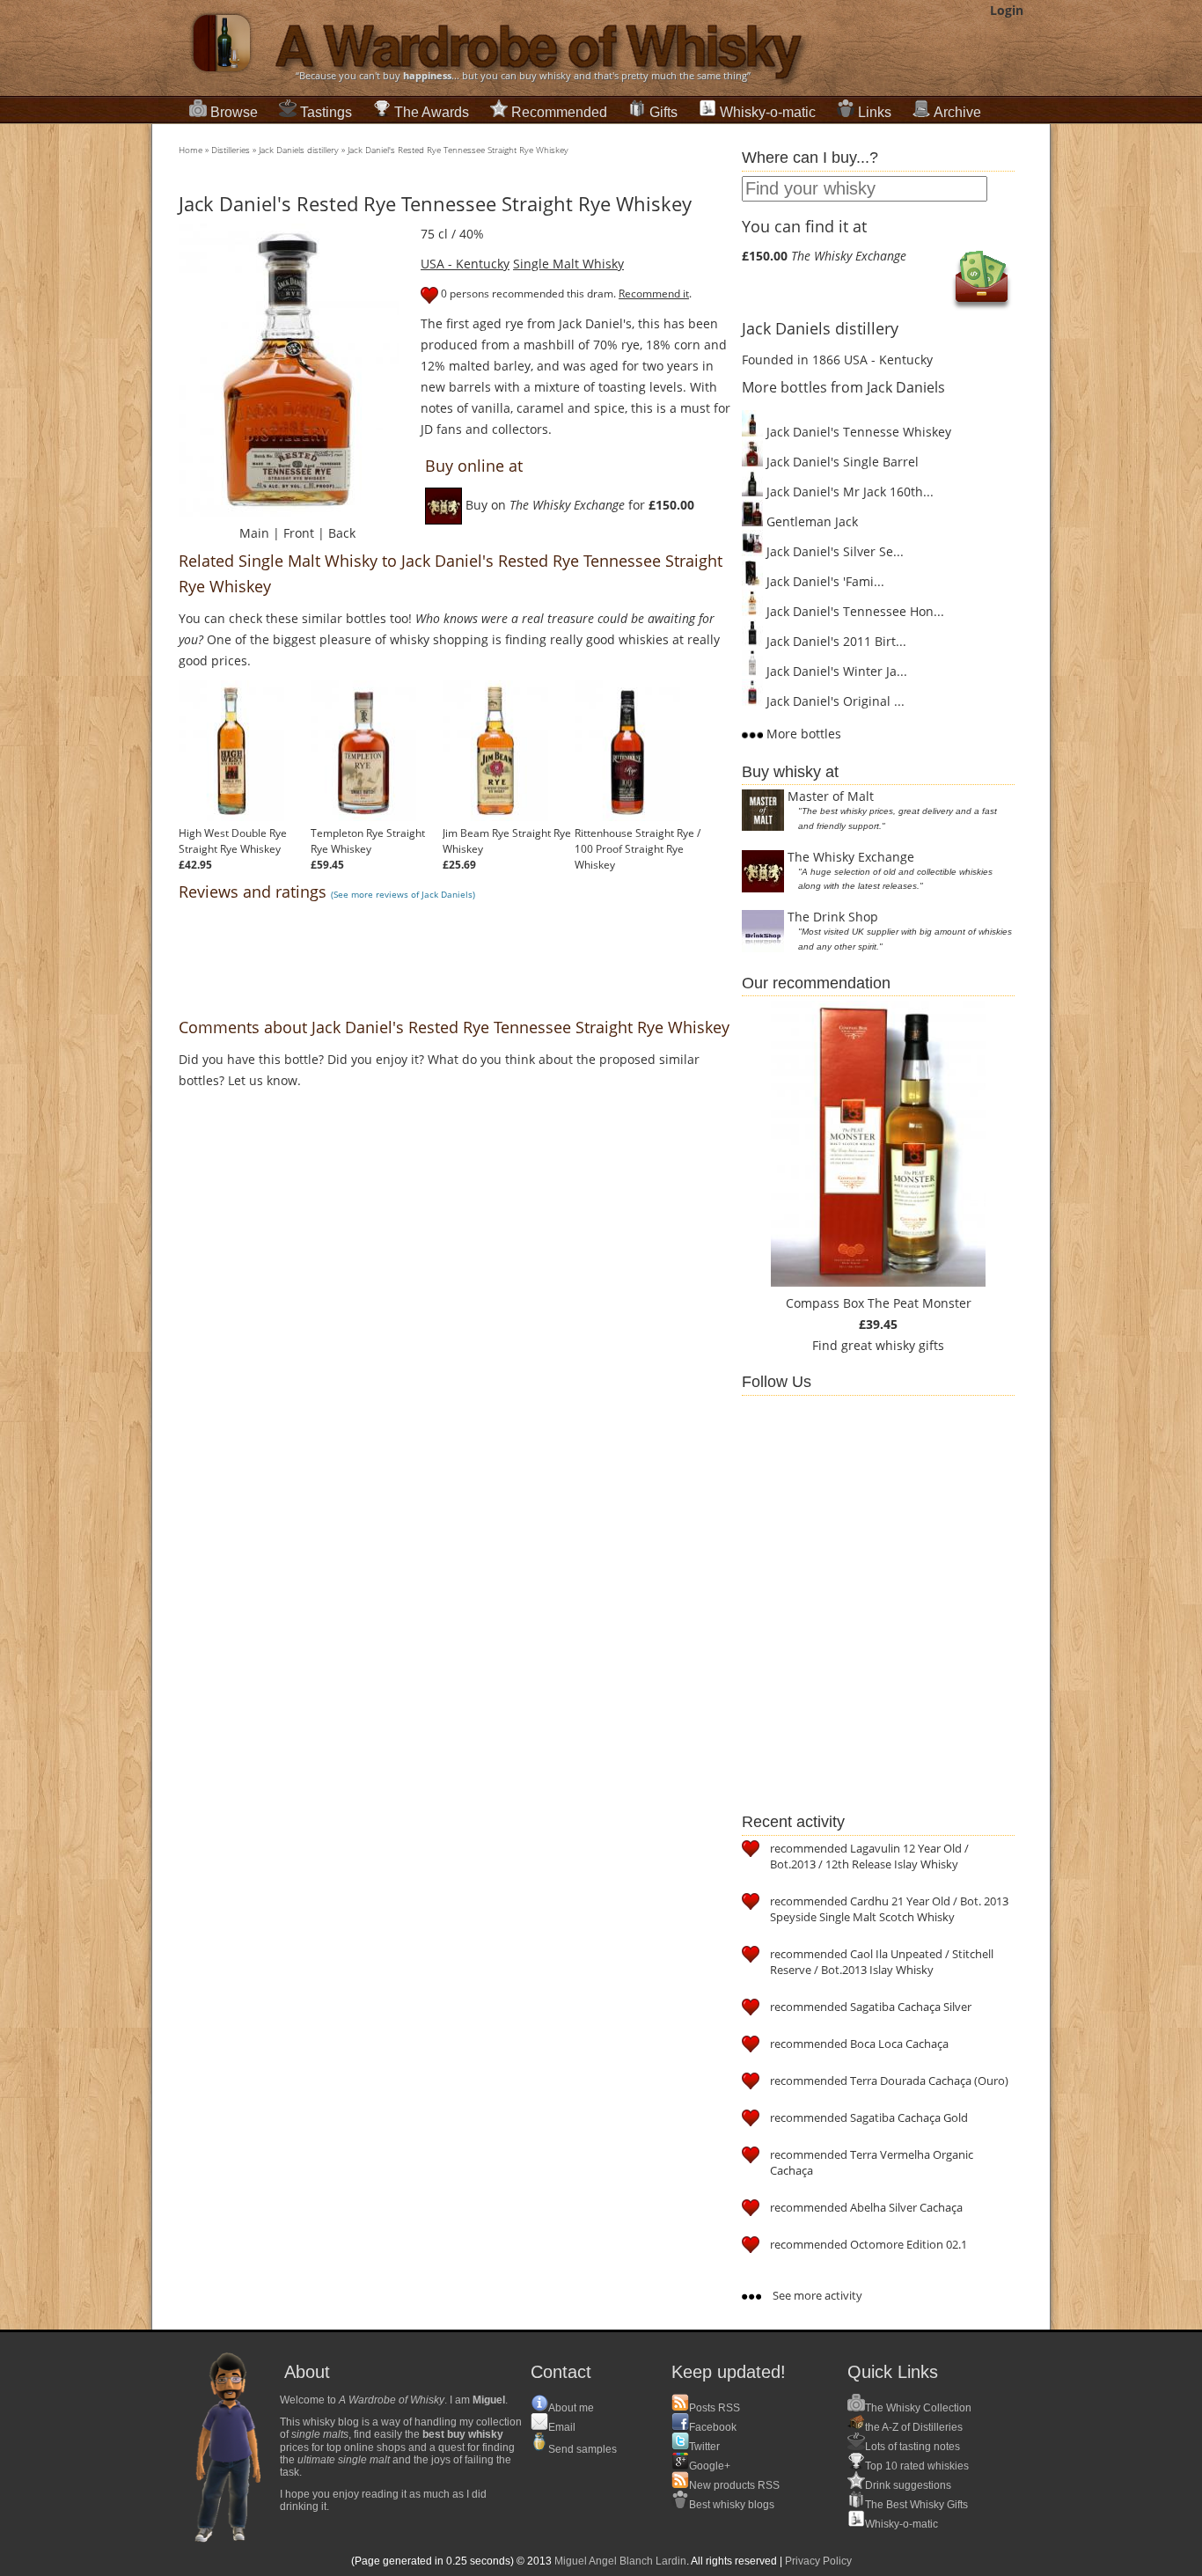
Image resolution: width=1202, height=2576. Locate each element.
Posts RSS (715, 2408)
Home (191, 150)
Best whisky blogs (732, 2505)
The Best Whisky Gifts (916, 2505)
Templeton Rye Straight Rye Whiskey (368, 841)
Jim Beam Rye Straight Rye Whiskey (507, 841)
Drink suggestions (908, 2485)
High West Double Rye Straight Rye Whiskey (233, 841)
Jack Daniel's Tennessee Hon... (854, 611)
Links (875, 112)
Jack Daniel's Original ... (834, 701)
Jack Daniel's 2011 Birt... (835, 641)
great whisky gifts (893, 1345)
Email (562, 2427)
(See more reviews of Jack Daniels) (403, 894)
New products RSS (734, 2485)
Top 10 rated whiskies (917, 2466)
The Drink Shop (833, 917)
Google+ (710, 2466)
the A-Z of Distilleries (914, 2427)
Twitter (704, 2447)
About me (571, 2408)
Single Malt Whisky (568, 264)
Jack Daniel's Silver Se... (833, 551)
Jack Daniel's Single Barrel (841, 462)
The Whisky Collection (918, 2408)
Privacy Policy (818, 2561)
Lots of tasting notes (912, 2447)
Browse (234, 112)
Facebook (713, 2427)
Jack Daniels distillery (299, 150)
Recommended (559, 112)
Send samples (583, 2449)
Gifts (663, 112)
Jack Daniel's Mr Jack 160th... (848, 492)
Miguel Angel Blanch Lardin (620, 2561)
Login (1007, 10)
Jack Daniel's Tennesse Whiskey (857, 432)
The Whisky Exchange (851, 857)
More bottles (802, 734)
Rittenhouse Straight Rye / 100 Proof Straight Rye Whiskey (638, 849)
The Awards (432, 112)
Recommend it (654, 294)
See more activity (816, 2295)
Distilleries (231, 150)
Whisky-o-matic (768, 112)
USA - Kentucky (465, 264)
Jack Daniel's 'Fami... (824, 581)
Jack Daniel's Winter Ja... (835, 671)
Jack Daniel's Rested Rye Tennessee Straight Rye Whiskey (458, 150)
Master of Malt (831, 796)
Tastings (326, 112)
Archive (957, 112)
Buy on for (578, 505)
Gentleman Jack (810, 521)
